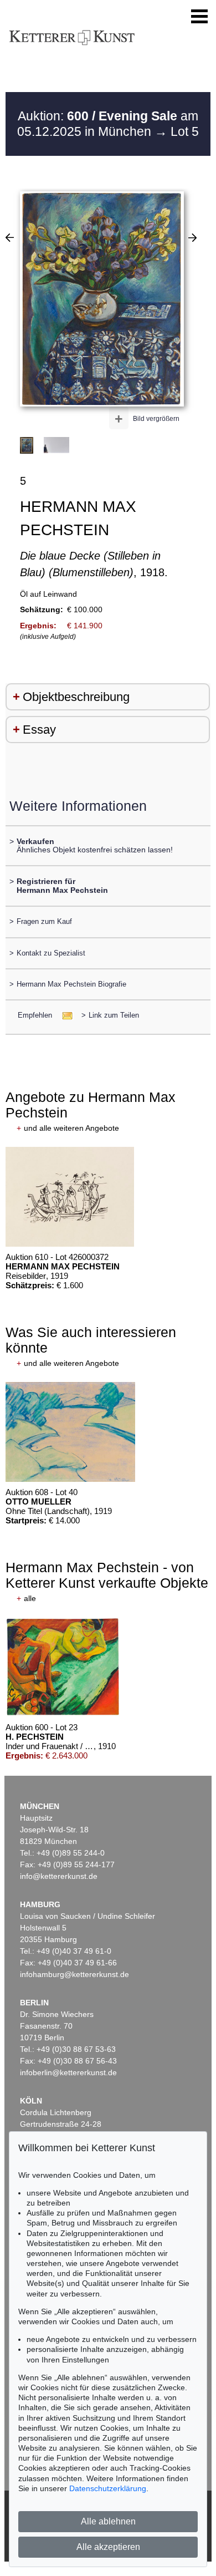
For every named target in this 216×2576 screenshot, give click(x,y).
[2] (10, 237)
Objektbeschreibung (76, 697)
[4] (192, 237)
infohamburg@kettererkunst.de (74, 1974)
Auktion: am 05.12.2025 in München (108, 124)
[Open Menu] (199, 17)
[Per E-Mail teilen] (64, 1015)
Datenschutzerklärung (108, 2488)
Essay (39, 730)
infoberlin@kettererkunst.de (68, 2072)
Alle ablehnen (108, 2521)
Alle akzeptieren (108, 2547)
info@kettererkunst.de (59, 1876)
